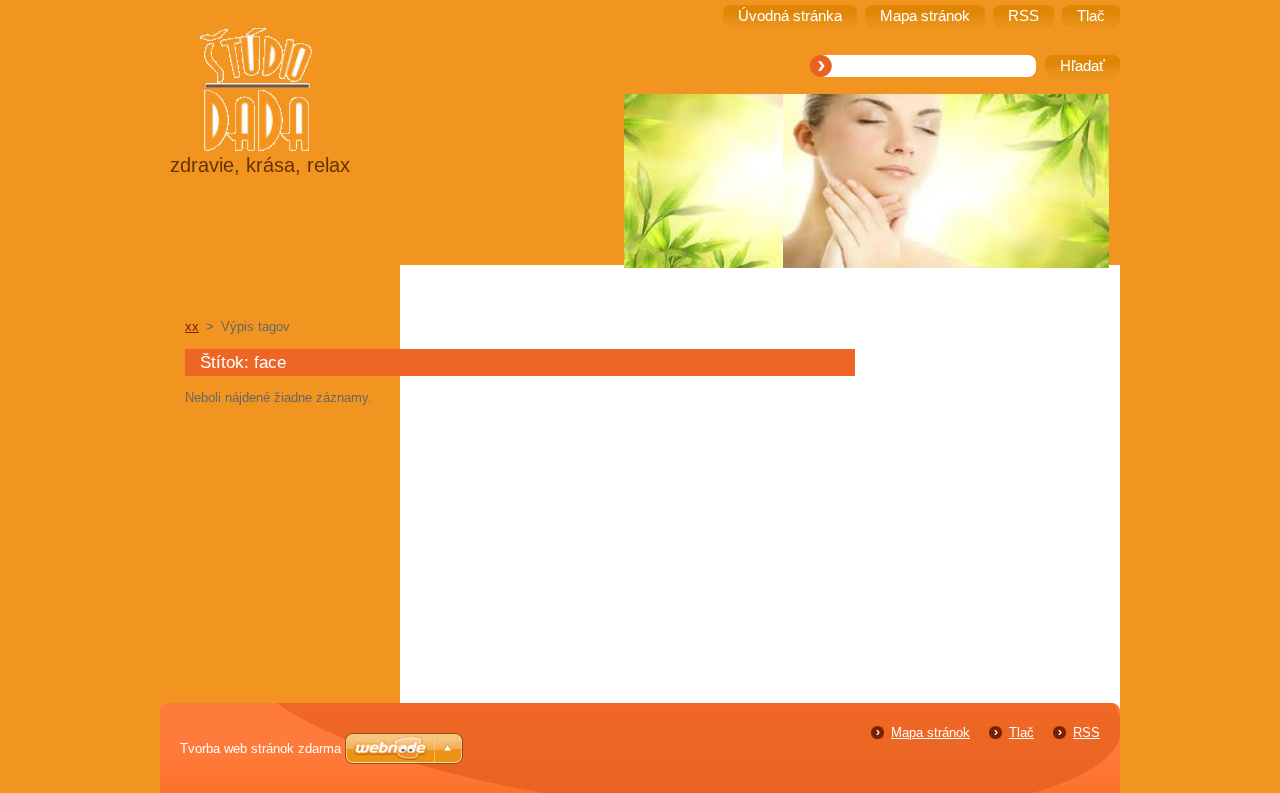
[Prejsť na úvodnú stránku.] (306, 92)
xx (192, 326)
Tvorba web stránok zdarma (260, 748)
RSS (1086, 732)
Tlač (1021, 732)
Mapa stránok (930, 732)
